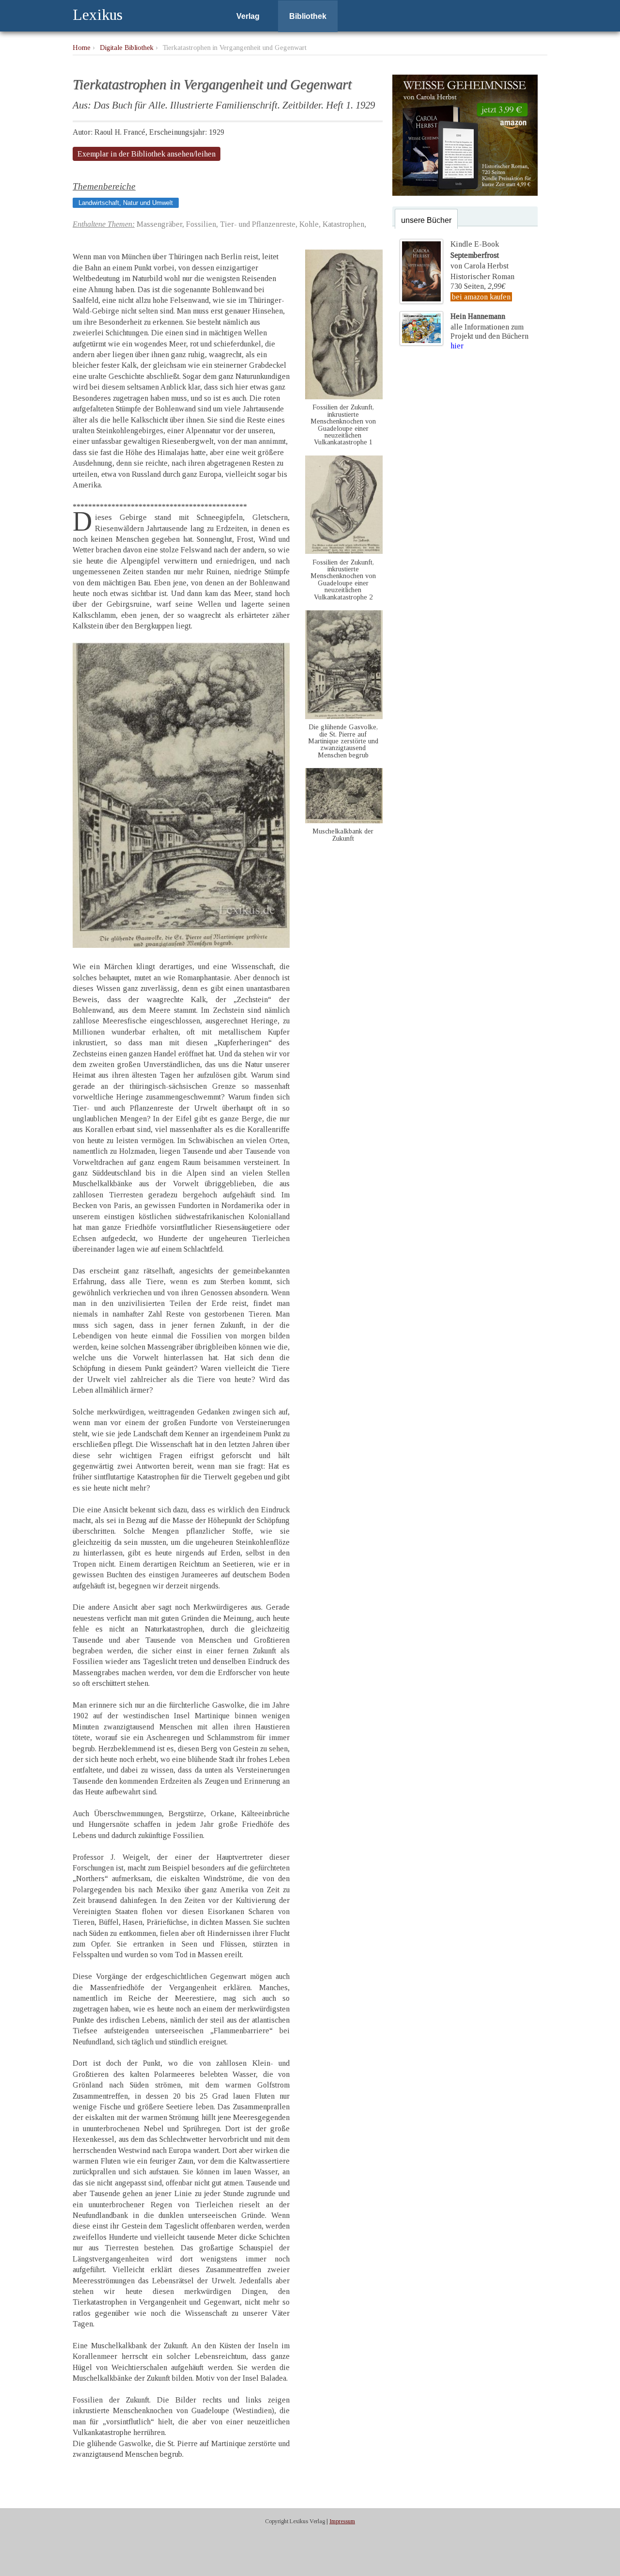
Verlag (248, 16)
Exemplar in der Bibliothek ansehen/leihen (147, 154)
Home (82, 47)
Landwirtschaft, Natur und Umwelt (126, 203)
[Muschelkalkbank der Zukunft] (344, 821)
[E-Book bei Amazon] (465, 193)
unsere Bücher (426, 220)
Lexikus (98, 15)
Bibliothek (308, 16)
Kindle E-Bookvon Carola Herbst (480, 255)
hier (457, 346)
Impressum (342, 2521)
